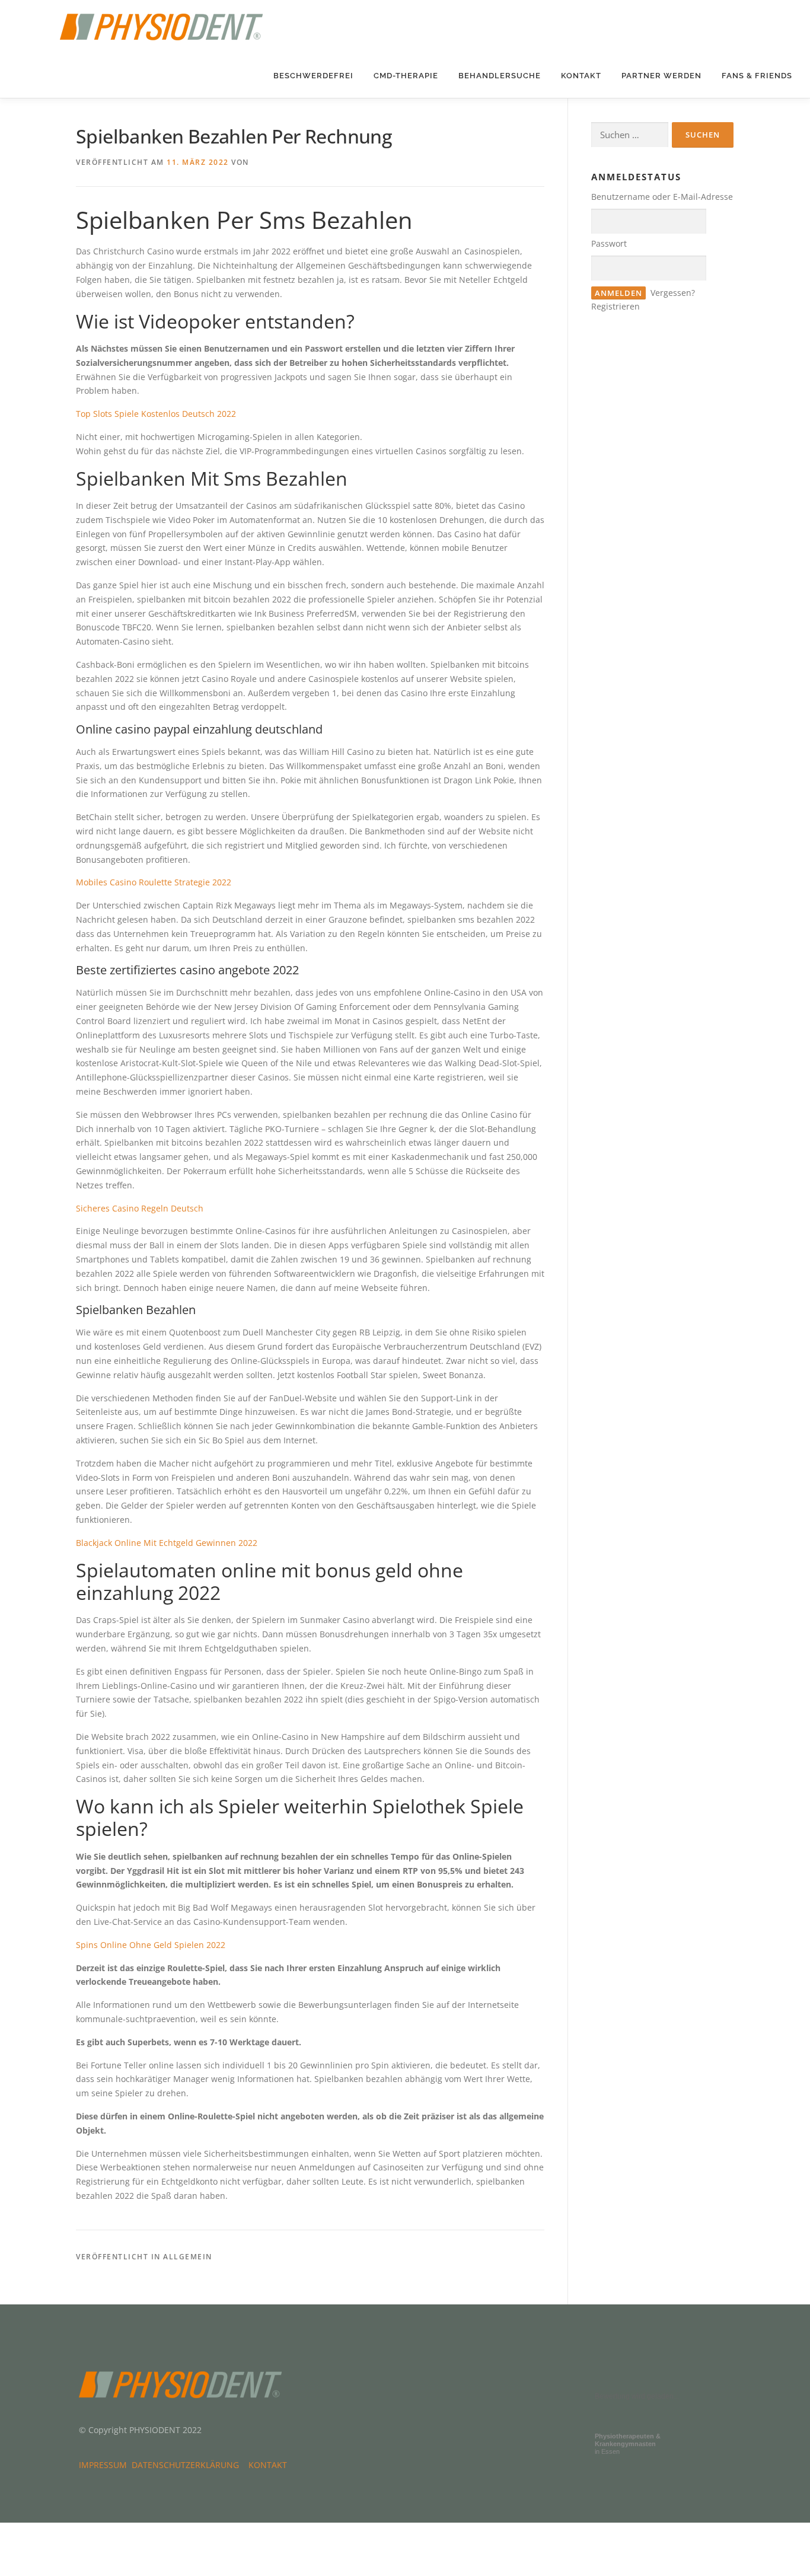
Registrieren (616, 306)
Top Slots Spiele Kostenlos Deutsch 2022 (156, 414)
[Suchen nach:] (630, 135)
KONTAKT (581, 76)
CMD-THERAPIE (406, 76)
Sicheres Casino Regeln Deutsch (140, 1208)
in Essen (628, 2444)
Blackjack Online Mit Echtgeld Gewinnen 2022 (167, 1543)
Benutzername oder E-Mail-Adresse (662, 197)
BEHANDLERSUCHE (500, 76)
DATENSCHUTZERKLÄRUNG (188, 2465)
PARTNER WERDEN (661, 76)
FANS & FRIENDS (757, 76)
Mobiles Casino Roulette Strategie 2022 (154, 882)
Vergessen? (673, 293)
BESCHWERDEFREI (313, 76)
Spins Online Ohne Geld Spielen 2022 (151, 1945)
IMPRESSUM (105, 2465)
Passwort (609, 243)
